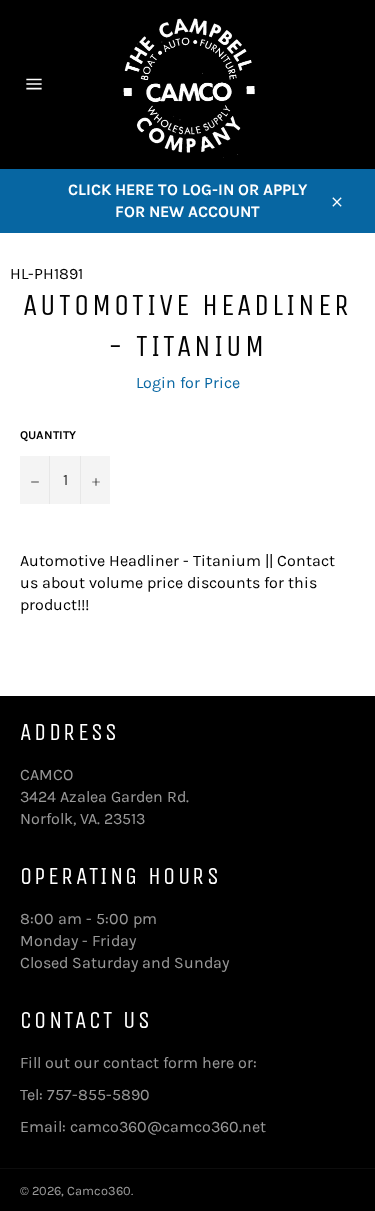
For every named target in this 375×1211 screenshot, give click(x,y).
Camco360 (99, 1190)
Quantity (48, 435)
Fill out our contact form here (127, 1062)
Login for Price (188, 382)
